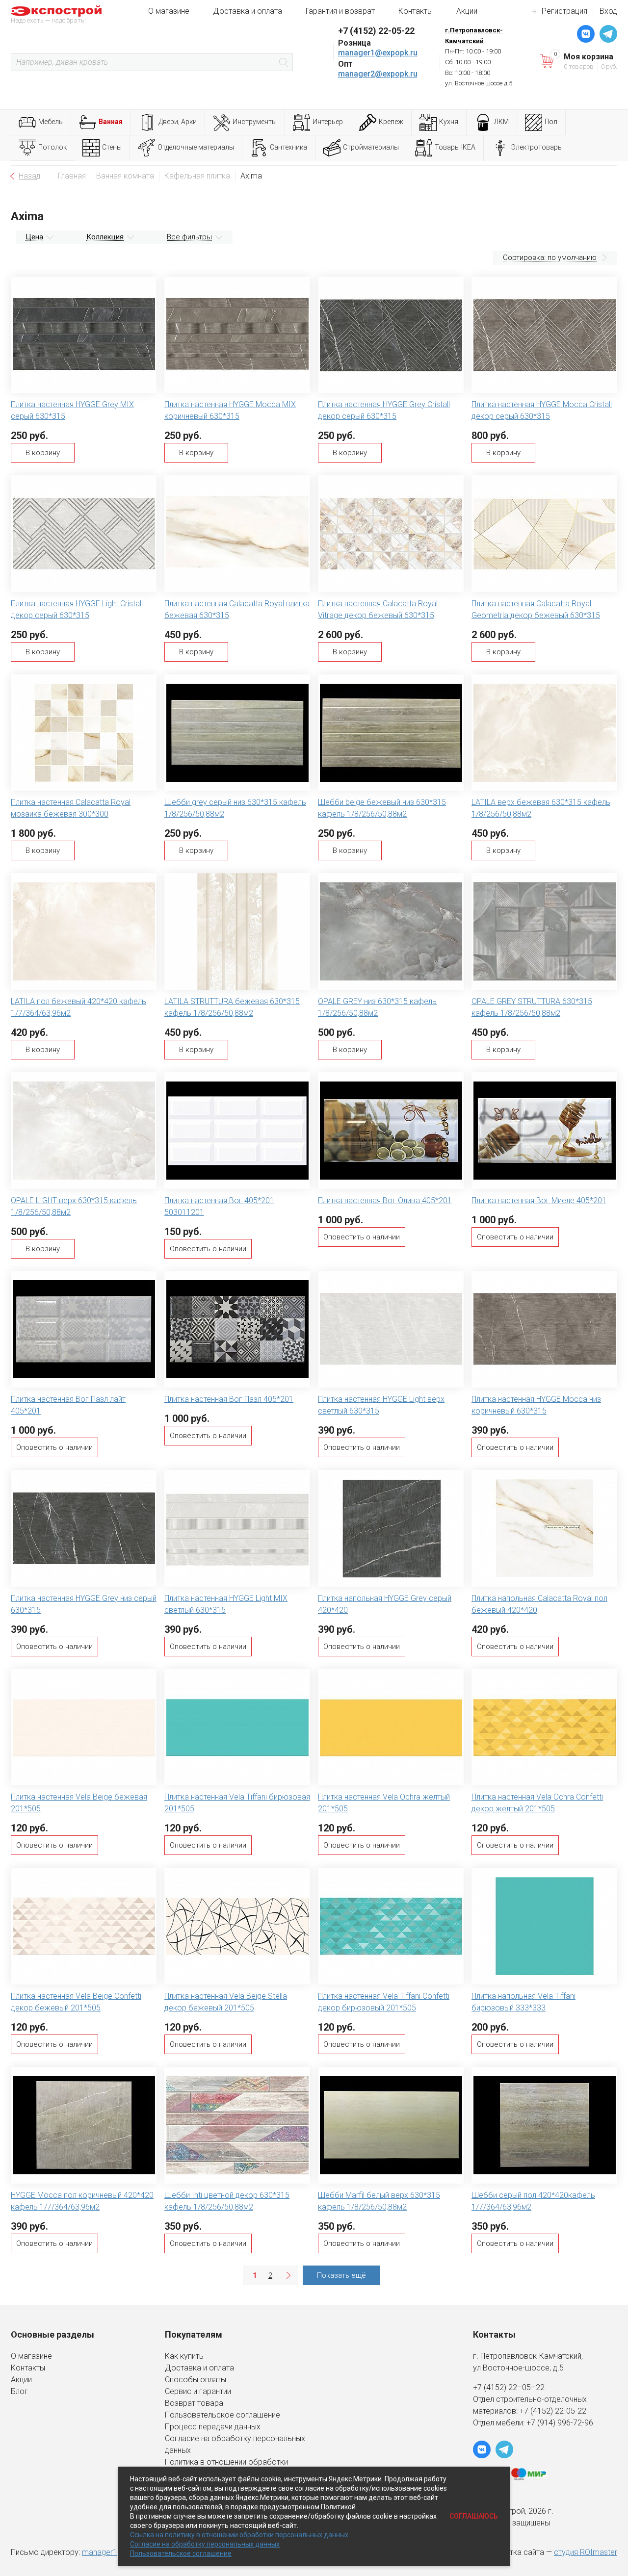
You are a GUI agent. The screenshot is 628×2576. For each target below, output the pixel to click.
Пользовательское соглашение (222, 2415)
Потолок (52, 147)
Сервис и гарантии (198, 2391)
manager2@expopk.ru (378, 74)
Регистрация (564, 11)
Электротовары (537, 147)
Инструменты (255, 122)
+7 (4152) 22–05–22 (509, 2387)
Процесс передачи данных (213, 2427)
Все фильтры (189, 237)
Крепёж (391, 122)
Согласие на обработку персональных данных (205, 2544)
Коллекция (105, 237)
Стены (112, 147)
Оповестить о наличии (208, 1249)
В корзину (43, 453)
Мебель (51, 122)
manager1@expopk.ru (378, 53)
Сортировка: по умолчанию (550, 258)
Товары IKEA (455, 147)
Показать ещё (341, 2275)
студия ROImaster (586, 2552)
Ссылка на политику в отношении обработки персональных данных (239, 2535)
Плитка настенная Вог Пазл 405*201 (229, 1399)
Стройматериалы (371, 147)
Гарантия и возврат (340, 11)
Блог (19, 2391)
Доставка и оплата (248, 11)
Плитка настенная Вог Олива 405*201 (385, 1200)
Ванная (111, 122)
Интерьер (328, 122)
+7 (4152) (537, 2411)
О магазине (169, 11)
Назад (30, 176)
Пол (551, 122)
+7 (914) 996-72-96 (560, 2423)
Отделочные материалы (196, 147)
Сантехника (288, 147)
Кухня (449, 122)
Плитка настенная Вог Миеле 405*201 (539, 1200)
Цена (34, 237)
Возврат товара (194, 2403)
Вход (608, 11)
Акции (467, 11)
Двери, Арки (178, 122)
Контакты (416, 11)
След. (288, 2275)
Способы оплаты (196, 2380)
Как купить (184, 2356)
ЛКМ (501, 122)
